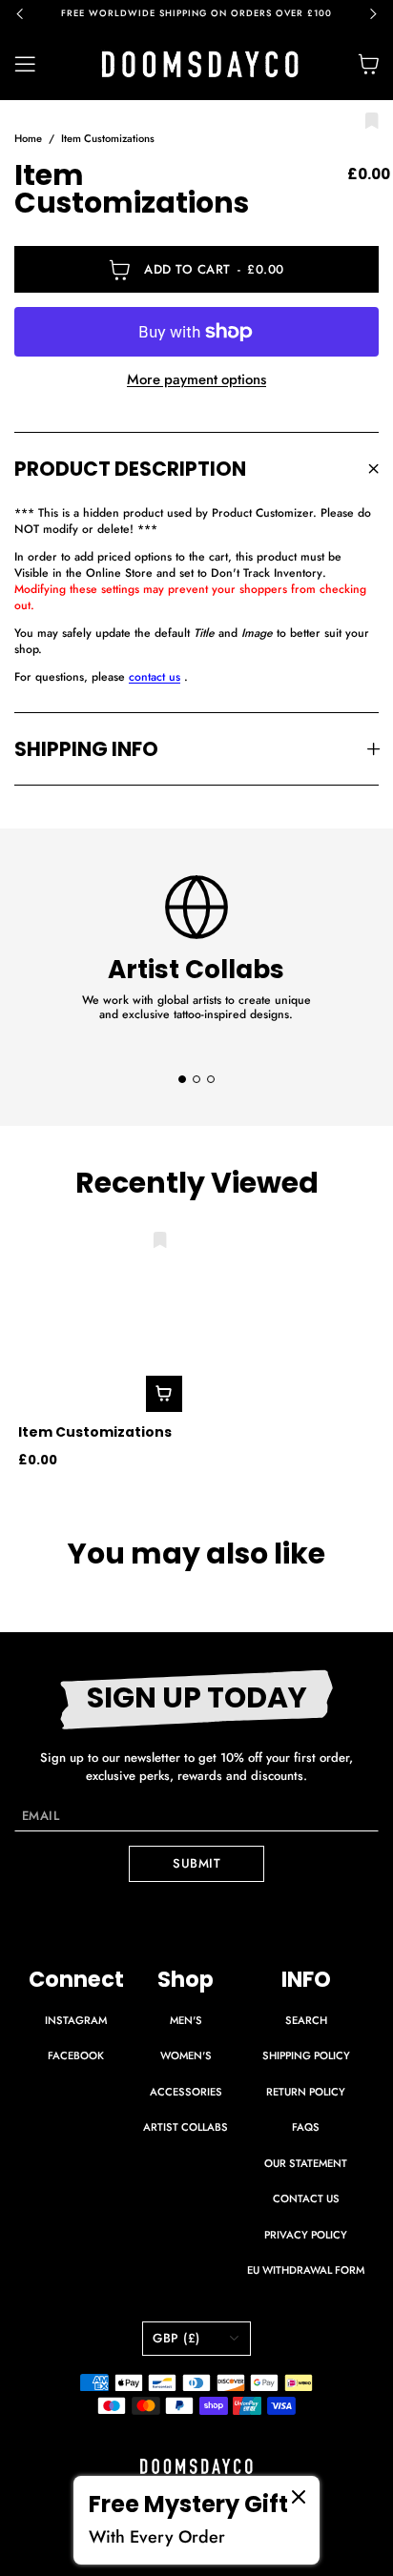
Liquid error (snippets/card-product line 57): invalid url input (92, 1411)
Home (28, 138)
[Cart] (368, 64)
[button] (29, 14)
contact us (155, 677)
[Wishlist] (372, 122)
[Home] (200, 64)
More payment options (196, 380)
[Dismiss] (299, 2497)
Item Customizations (108, 138)
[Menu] (36, 64)
